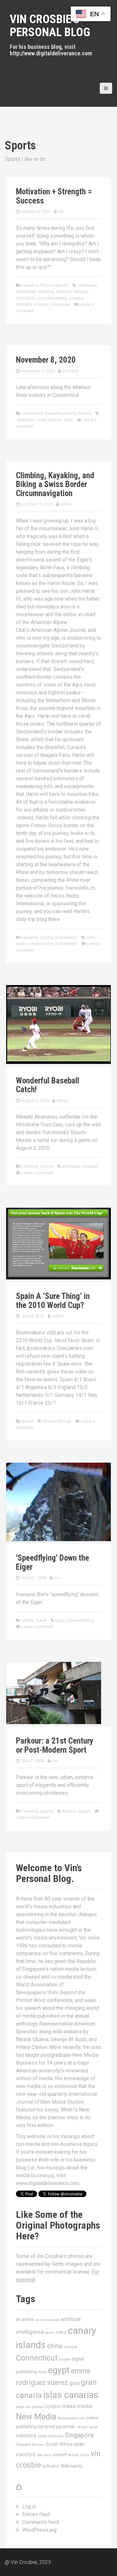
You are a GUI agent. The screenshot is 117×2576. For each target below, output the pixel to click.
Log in (29, 2506)
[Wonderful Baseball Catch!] (58, 1024)
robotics (26, 2435)
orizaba (76, 298)
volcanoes (60, 304)
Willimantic (72, 2466)
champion (26, 420)
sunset (60, 2455)
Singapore (79, 2435)
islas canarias (71, 2395)
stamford (26, 2455)
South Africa (59, 2444)
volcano (41, 304)
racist (93, 2427)
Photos (47, 285)
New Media (36, 2417)
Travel (41, 1620)
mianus (55, 420)
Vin (61, 211)
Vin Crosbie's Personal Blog (50, 26)
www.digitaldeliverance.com (48, 2183)
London (53, 2406)
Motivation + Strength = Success (54, 196)
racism (82, 2427)
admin (66, 504)
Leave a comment (38, 1173)
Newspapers (68, 2418)
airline (28, 2319)
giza (74, 2383)
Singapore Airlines (30, 2445)
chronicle (70, 2347)
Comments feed (40, 2522)
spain (79, 2444)
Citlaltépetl (26, 292)
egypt (59, 2370)
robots (42, 2436)
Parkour (69, 1811)
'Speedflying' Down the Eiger (52, 1562)
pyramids (66, 2427)
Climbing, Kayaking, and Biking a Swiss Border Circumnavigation (55, 484)
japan (20, 2407)
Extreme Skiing (80, 1620)
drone (42, 2372)
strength (24, 304)
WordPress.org (39, 2530)
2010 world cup (57, 1421)
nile (82, 2418)
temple (74, 2455)
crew (42, 420)
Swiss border (41, 944)
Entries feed (36, 2514)
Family (71, 413)
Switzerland (66, 937)
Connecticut (32, 413)
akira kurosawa (47, 2320)
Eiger (60, 1620)
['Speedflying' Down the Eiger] (58, 1502)
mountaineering (52, 298)
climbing (46, 292)
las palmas (35, 2407)
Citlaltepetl (87, 285)
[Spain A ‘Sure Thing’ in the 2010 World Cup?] (58, 1243)
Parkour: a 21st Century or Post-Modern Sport (55, 1745)
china (55, 2346)
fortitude (64, 292)
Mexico (81, 292)
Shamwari (56, 2436)
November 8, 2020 (46, 360)
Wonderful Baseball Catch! (48, 1085)
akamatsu (71, 1166)
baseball (90, 1166)
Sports (62, 285)
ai (18, 2319)
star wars (44, 2455)
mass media (77, 2406)
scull (68, 420)
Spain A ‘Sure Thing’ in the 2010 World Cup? (53, 1301)
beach (50, 2333)
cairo (61, 2332)
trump (85, 2455)
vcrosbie (70, 371)
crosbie (65, 2359)
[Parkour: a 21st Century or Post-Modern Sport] (54, 1693)
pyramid (46, 2427)
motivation (26, 298)
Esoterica (30, 285)
